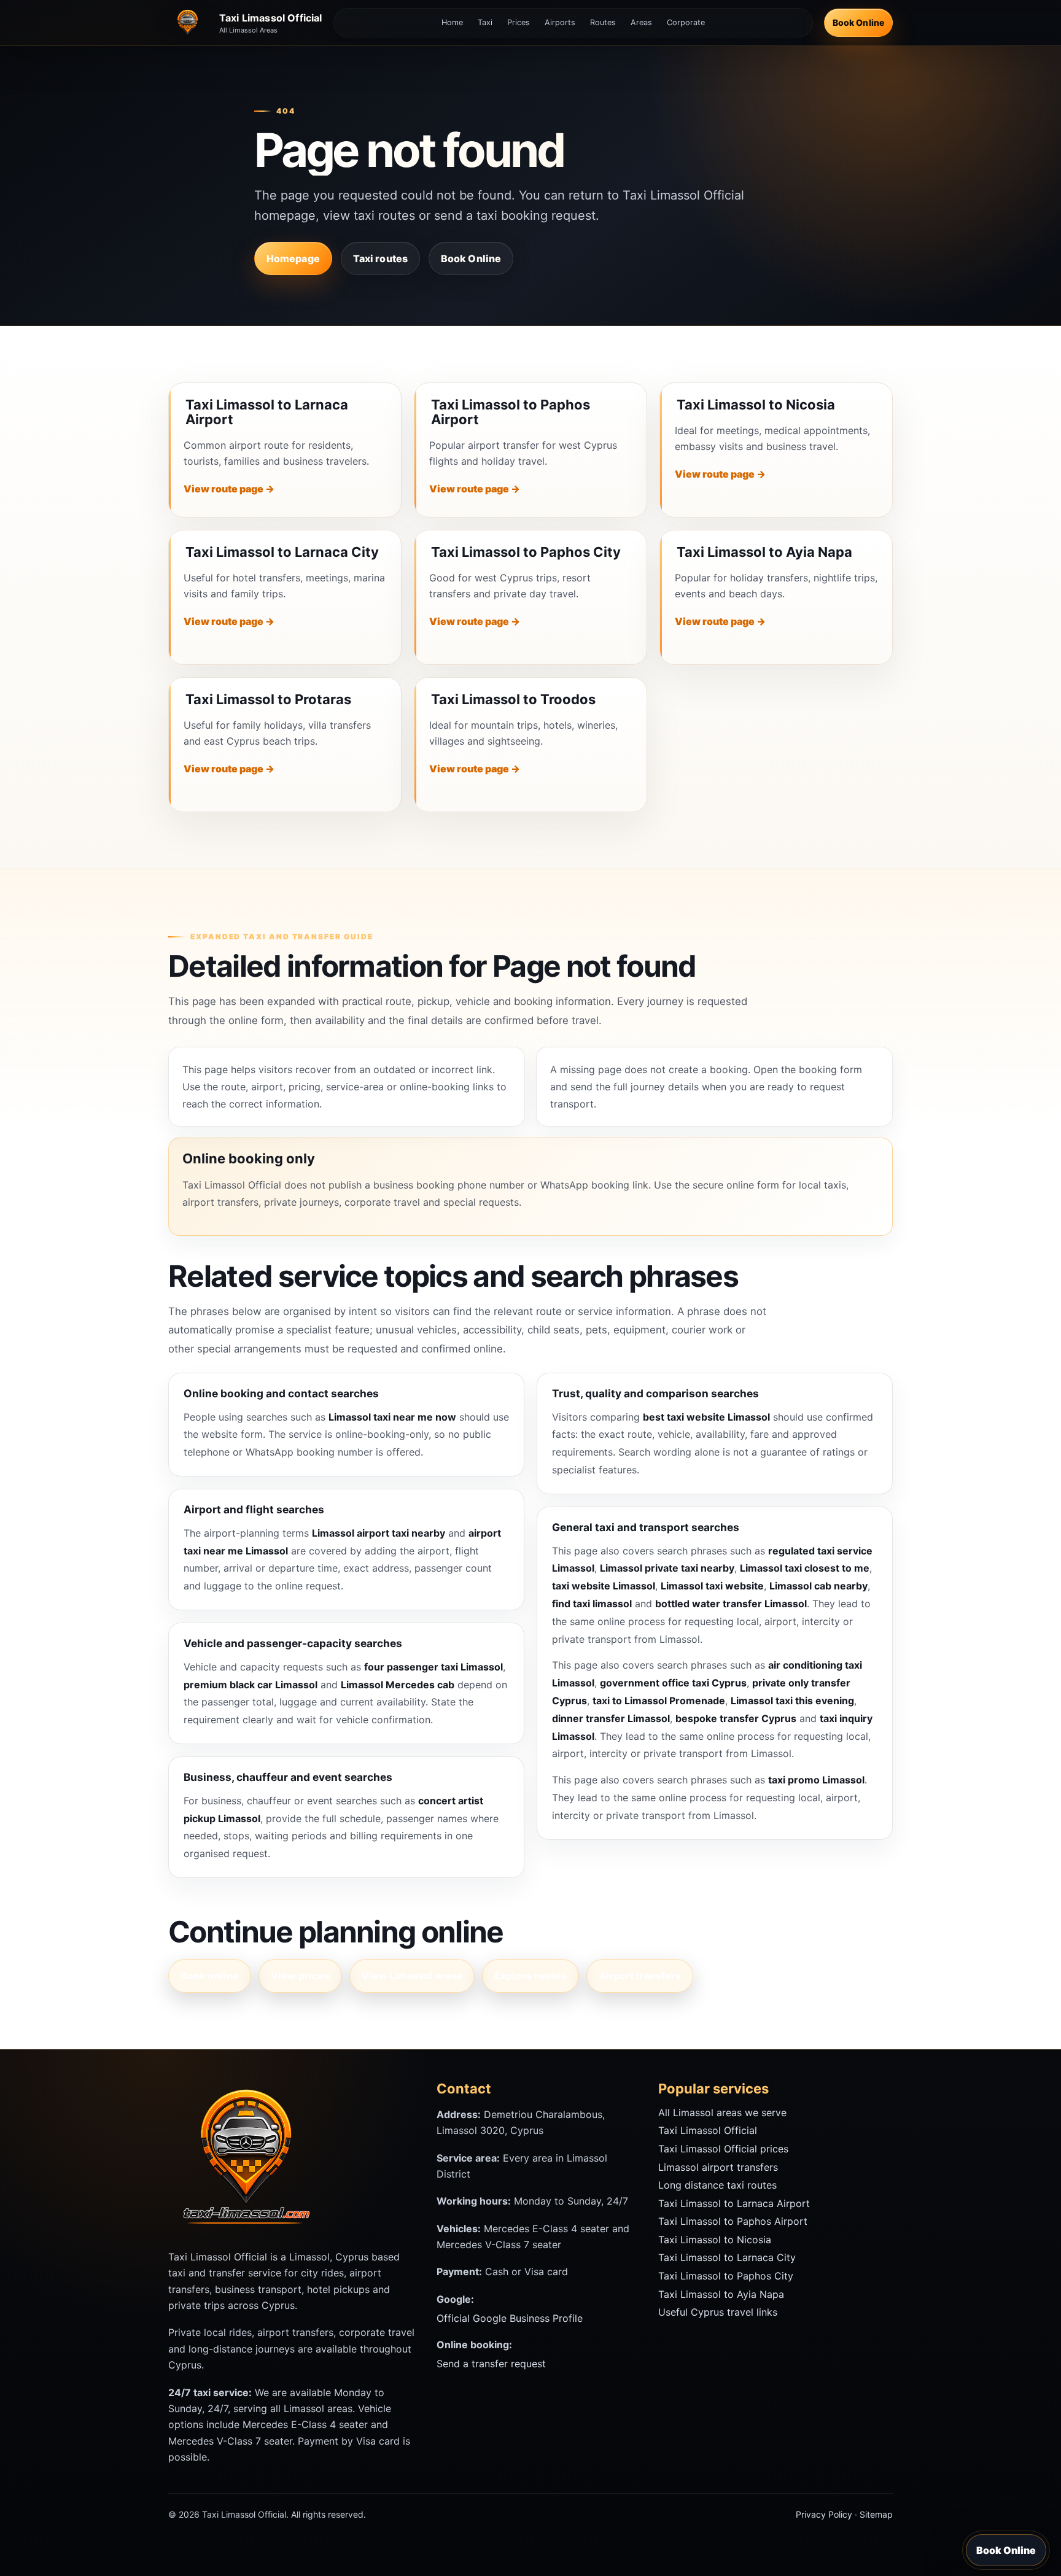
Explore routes (530, 1976)
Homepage (293, 258)
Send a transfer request (491, 2364)
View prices (300, 1976)
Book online (210, 1976)
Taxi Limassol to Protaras (268, 699)
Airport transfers (640, 1976)
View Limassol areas (412, 1976)
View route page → (229, 489)
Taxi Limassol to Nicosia (756, 405)
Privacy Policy (824, 2514)
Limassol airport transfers (718, 2167)
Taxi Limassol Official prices (723, 2149)
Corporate (686, 22)
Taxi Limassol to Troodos (513, 699)
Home (452, 22)
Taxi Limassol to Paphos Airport (511, 412)
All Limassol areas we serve (722, 2112)
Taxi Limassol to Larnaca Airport (267, 412)
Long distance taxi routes (717, 2185)
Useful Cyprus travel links (718, 2312)
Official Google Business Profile (510, 2318)
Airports (560, 22)
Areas (641, 22)
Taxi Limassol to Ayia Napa (764, 552)
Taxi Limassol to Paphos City (526, 552)
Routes (603, 22)
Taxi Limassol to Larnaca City (282, 552)
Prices (519, 22)
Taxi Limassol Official (708, 2130)
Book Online (858, 22)
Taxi (485, 22)
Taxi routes (380, 258)
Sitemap (876, 2514)
